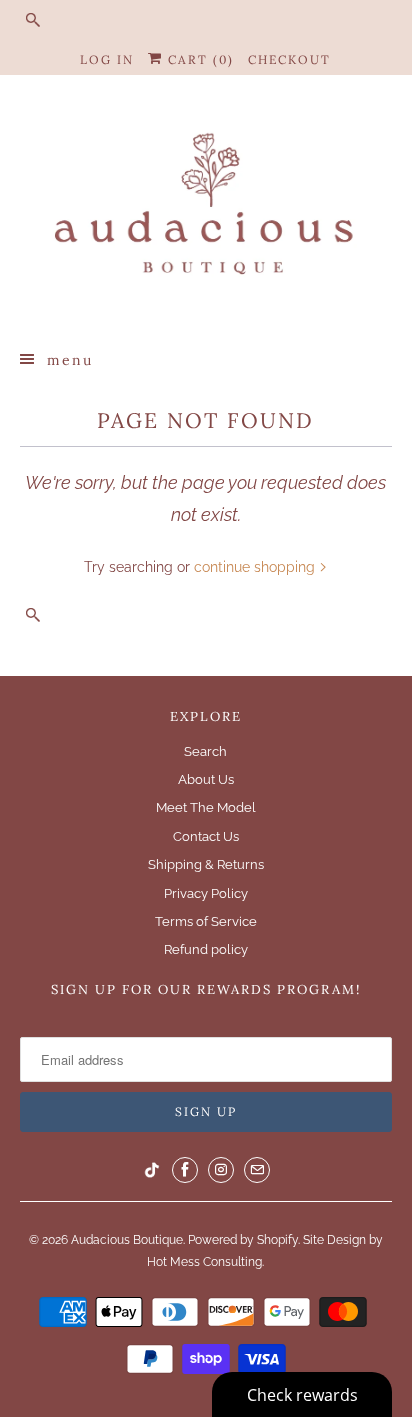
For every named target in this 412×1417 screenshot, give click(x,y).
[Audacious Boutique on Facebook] (185, 1170)
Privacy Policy (206, 893)
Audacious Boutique (127, 1240)
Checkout (289, 59)
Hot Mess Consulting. (205, 1262)
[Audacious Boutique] (205, 210)
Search (205, 751)
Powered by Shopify (243, 1240)
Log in (107, 59)
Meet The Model (206, 807)
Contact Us (206, 836)
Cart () (198, 59)
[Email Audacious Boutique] (257, 1170)
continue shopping (256, 567)
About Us (206, 779)
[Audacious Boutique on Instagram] (221, 1170)
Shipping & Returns (206, 864)
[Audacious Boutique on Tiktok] (152, 1170)
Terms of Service (206, 921)
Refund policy (206, 949)
